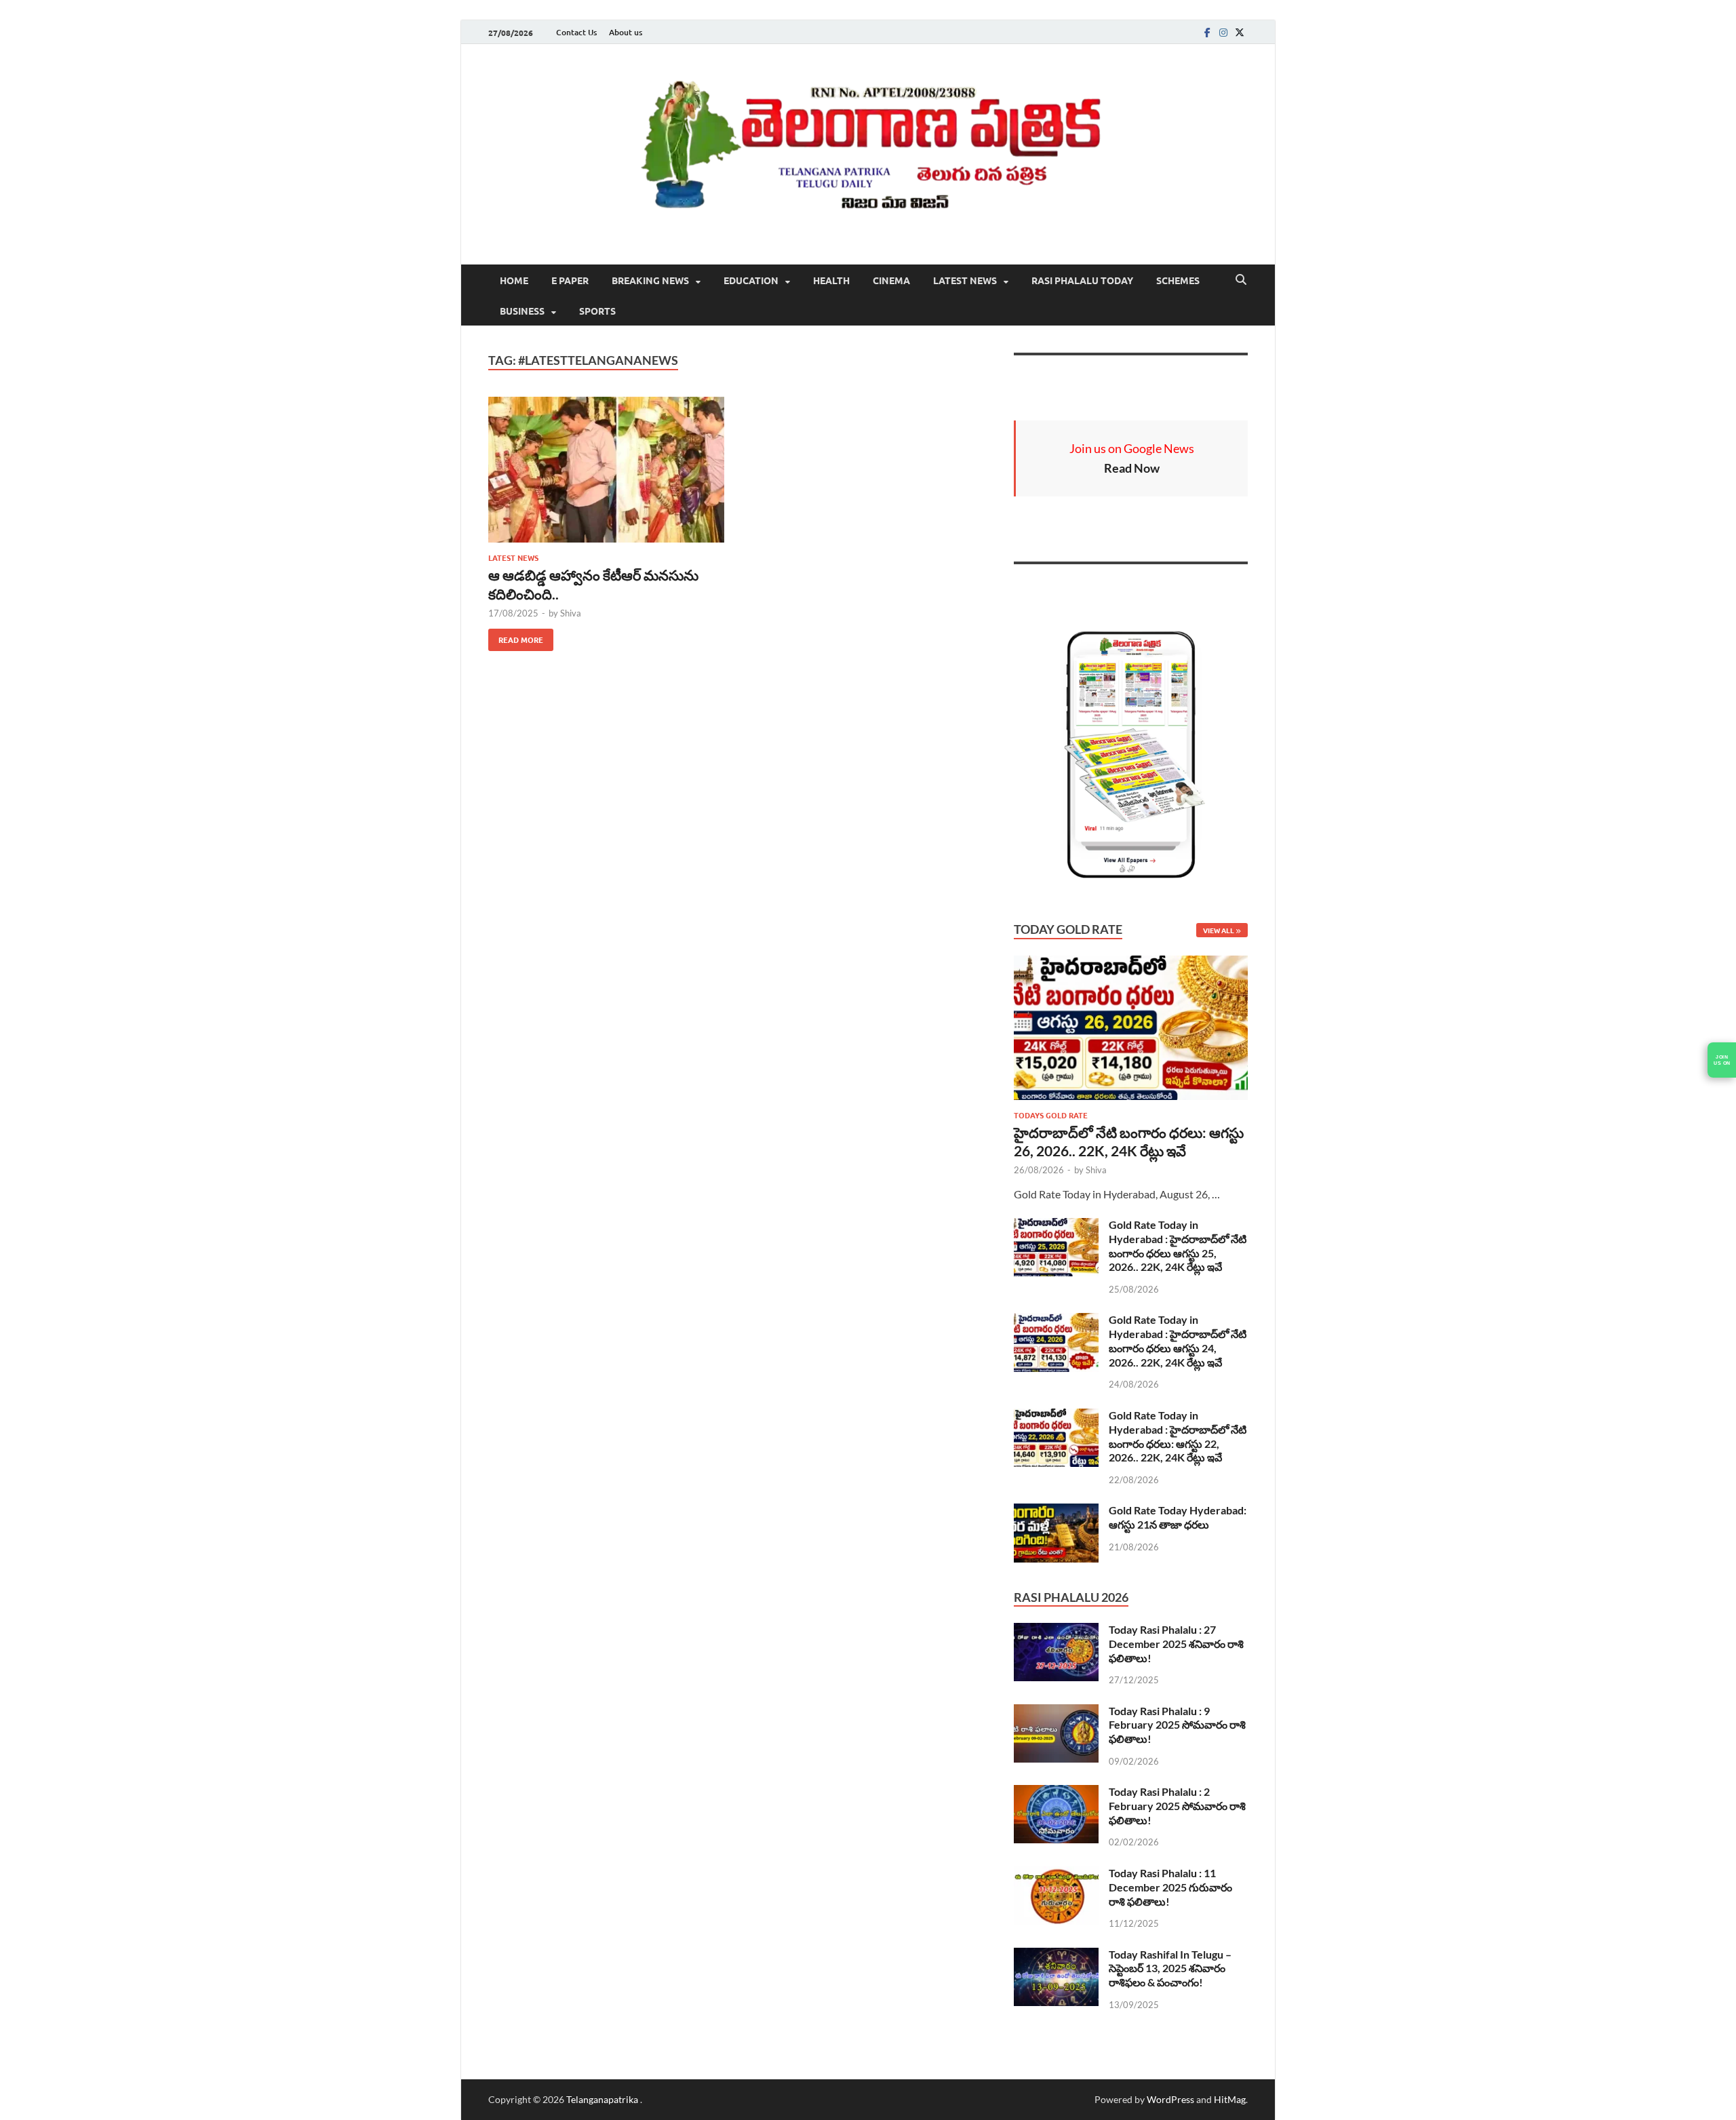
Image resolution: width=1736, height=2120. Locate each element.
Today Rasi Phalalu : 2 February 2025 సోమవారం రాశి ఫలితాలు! (1177, 1806)
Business (522, 311)
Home (514, 280)
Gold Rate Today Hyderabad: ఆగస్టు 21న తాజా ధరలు (1178, 1517)
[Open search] (1241, 280)
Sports (597, 311)
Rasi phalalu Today (1082, 280)
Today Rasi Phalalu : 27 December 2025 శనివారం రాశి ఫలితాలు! (1176, 1644)
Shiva (571, 613)
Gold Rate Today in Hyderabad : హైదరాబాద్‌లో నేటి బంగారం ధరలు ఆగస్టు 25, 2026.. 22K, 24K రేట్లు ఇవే (1178, 1245)
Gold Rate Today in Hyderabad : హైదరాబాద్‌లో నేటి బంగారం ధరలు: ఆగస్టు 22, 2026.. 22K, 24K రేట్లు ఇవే (1178, 1436)
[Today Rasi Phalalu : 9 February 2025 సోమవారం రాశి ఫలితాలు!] (1056, 1712)
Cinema (891, 280)
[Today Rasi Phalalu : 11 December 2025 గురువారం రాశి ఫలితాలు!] (1056, 1874)
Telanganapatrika (603, 2099)
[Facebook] (1207, 32)
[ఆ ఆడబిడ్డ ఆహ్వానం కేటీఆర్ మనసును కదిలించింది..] (606, 470)
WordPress (1170, 2099)
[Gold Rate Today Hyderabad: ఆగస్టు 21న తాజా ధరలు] (1056, 1511)
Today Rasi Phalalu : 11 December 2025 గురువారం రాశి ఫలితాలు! (1170, 1887)
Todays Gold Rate (1051, 1115)
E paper (570, 280)
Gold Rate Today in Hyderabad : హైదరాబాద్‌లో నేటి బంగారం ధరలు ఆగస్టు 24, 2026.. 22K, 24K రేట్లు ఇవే (1178, 1340)
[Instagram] (1223, 32)
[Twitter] (1240, 32)
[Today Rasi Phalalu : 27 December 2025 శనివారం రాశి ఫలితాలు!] (1056, 1631)
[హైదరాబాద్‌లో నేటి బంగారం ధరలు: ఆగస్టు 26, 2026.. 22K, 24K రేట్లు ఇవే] (1131, 963)
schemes (1178, 280)
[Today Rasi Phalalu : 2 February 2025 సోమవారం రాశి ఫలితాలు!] (1056, 1793)
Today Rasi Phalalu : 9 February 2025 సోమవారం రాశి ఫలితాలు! (1177, 1725)
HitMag (1230, 2099)
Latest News (965, 280)
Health (831, 280)
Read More (516, 637)
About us (626, 32)
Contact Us (576, 32)
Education (751, 280)
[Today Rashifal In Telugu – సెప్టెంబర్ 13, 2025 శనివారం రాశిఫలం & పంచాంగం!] (1056, 1956)
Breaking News (650, 280)
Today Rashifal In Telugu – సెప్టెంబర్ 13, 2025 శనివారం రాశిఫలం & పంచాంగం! (1170, 1968)
